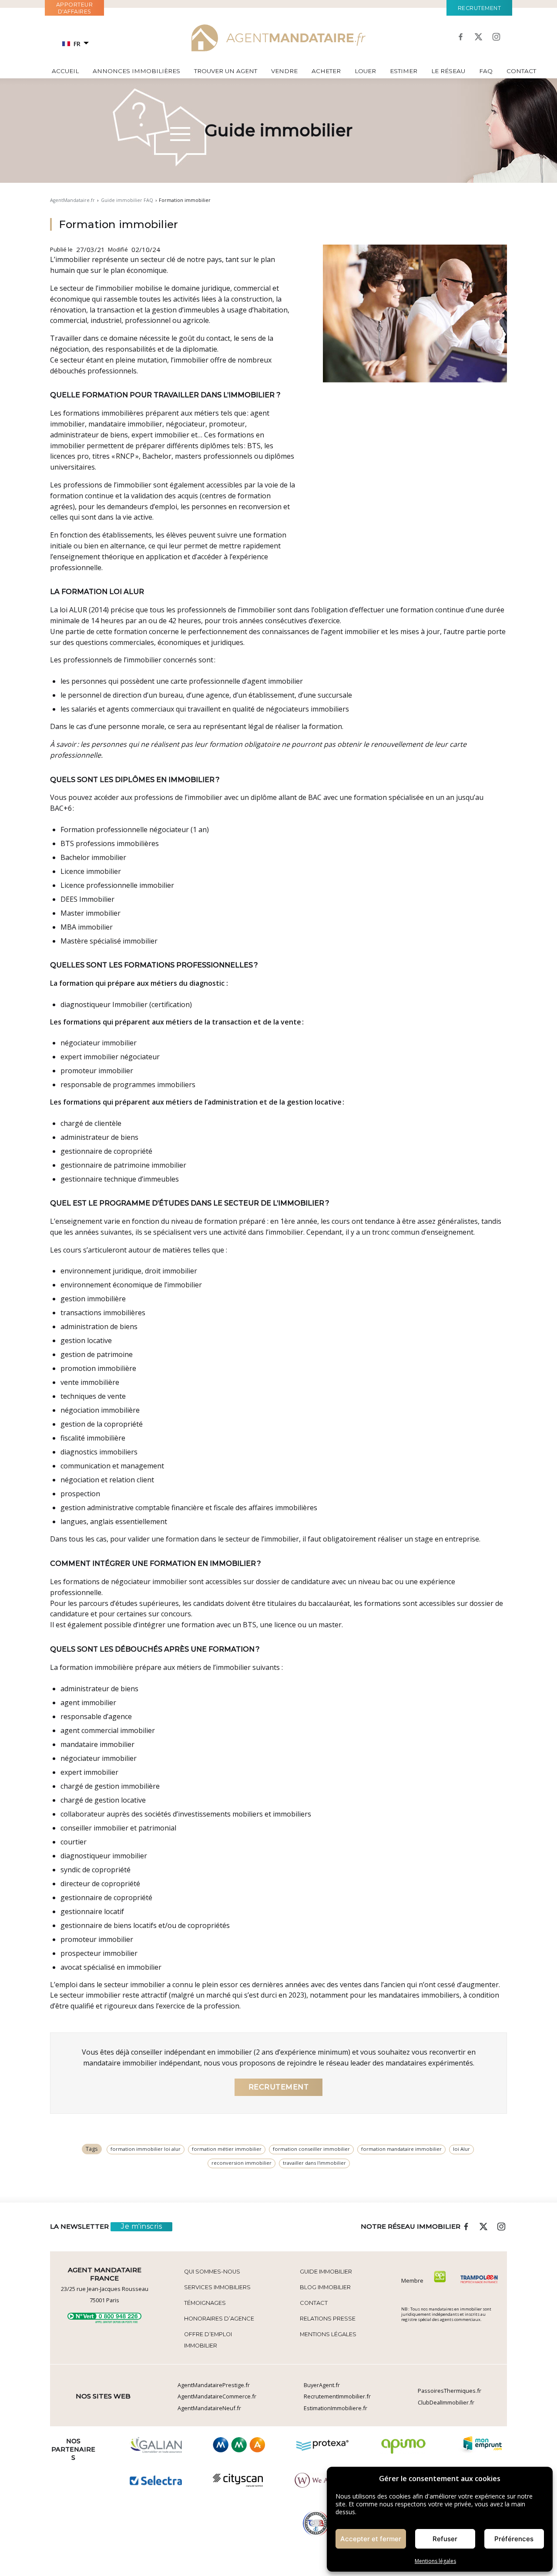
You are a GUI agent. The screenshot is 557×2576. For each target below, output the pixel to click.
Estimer (404, 71)
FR (77, 44)
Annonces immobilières (136, 71)
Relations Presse (328, 2319)
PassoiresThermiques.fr (450, 2391)
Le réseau (448, 71)
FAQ (486, 71)
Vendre (284, 71)
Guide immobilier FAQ (127, 200)
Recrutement (279, 2087)
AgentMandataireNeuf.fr (209, 2408)
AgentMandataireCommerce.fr (217, 2396)
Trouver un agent (226, 71)
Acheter (326, 71)
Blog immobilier (325, 2287)
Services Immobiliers (217, 2287)
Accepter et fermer (371, 2539)
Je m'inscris (141, 2226)
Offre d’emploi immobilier (208, 2340)
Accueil (65, 71)
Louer (365, 71)
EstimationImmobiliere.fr (336, 2408)
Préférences (514, 2539)
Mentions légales (435, 2561)
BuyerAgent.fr (322, 2385)
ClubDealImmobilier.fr (446, 2402)
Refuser (445, 2539)
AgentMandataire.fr (72, 200)
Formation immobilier (118, 224)
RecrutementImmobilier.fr (337, 2396)
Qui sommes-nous (212, 2272)
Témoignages (205, 2303)
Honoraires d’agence (219, 2319)
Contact (521, 71)
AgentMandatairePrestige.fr (214, 2385)
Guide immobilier (326, 2272)
